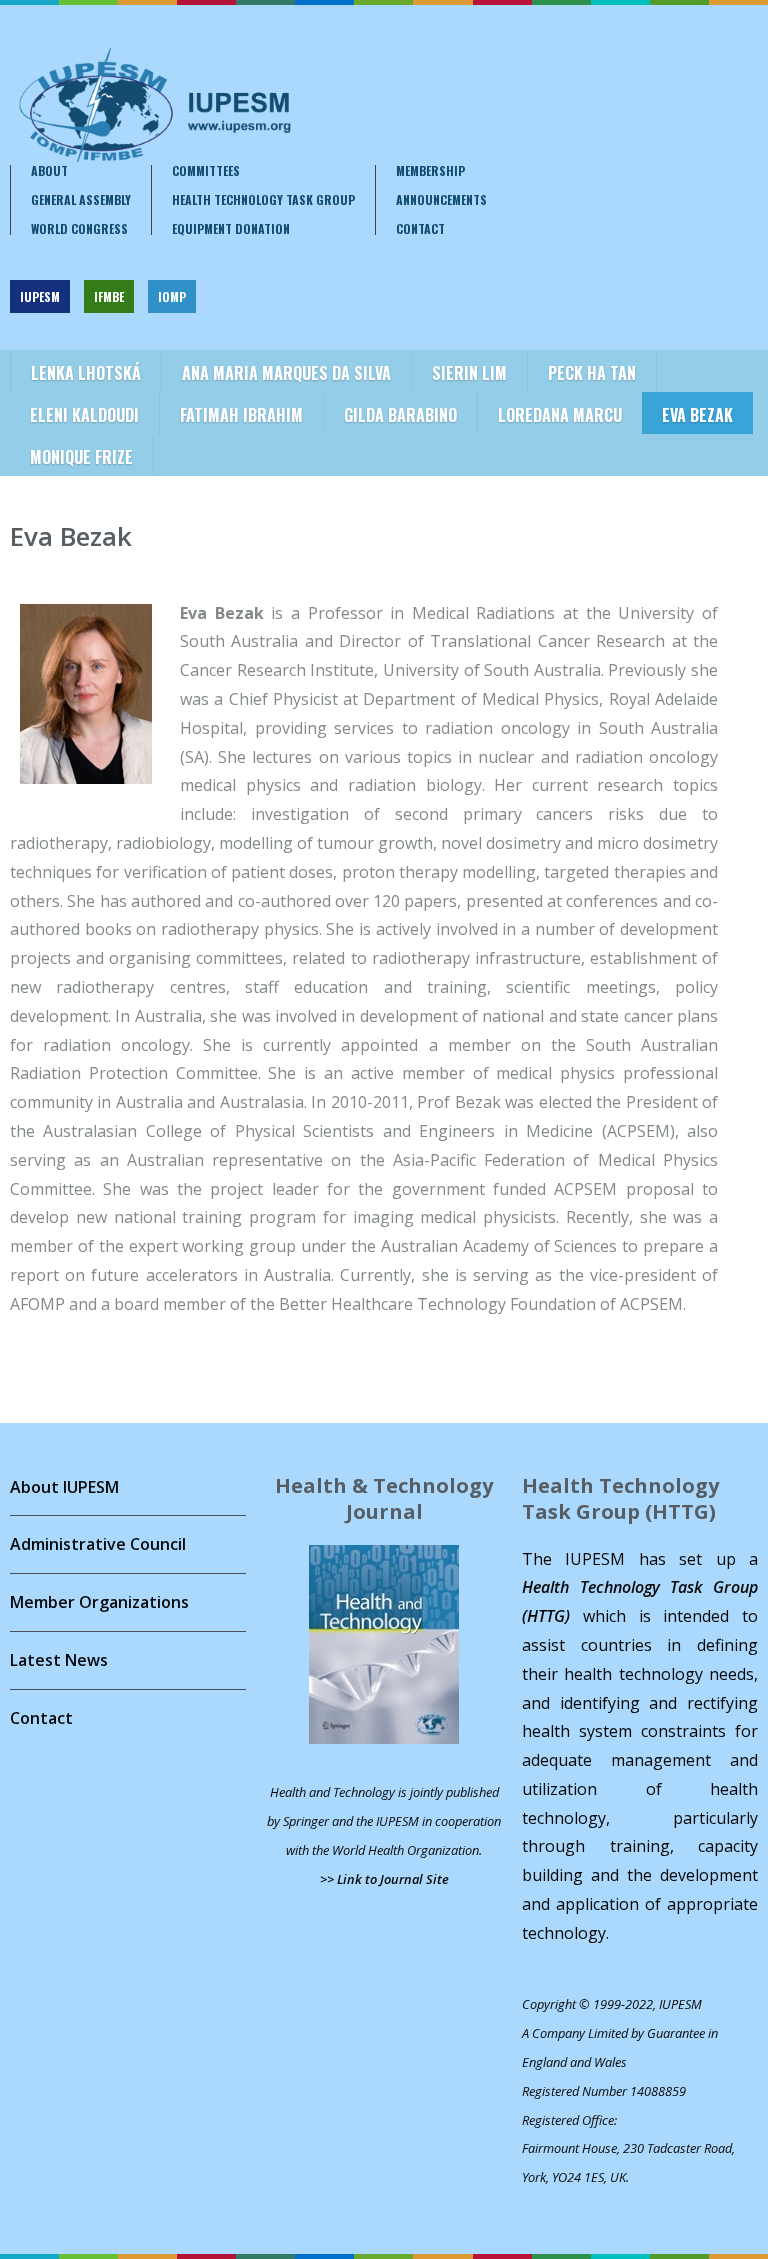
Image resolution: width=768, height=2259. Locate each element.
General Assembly (81, 200)
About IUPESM (64, 1487)
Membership (430, 171)
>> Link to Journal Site (384, 1879)
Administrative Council (98, 1544)
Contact (420, 229)
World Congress (79, 229)
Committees (206, 171)
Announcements (441, 200)
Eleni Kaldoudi (84, 415)
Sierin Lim (469, 373)
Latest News (59, 1660)
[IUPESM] (154, 105)
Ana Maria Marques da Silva (286, 373)
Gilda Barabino (400, 415)
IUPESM (40, 296)
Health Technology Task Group (263, 200)
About (49, 171)
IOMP (172, 296)
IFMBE (109, 296)
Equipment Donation (231, 229)
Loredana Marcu (560, 415)
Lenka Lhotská (86, 373)
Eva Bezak (697, 415)
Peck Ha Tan (592, 373)
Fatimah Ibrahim (241, 415)
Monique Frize (81, 457)
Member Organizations (99, 1602)
